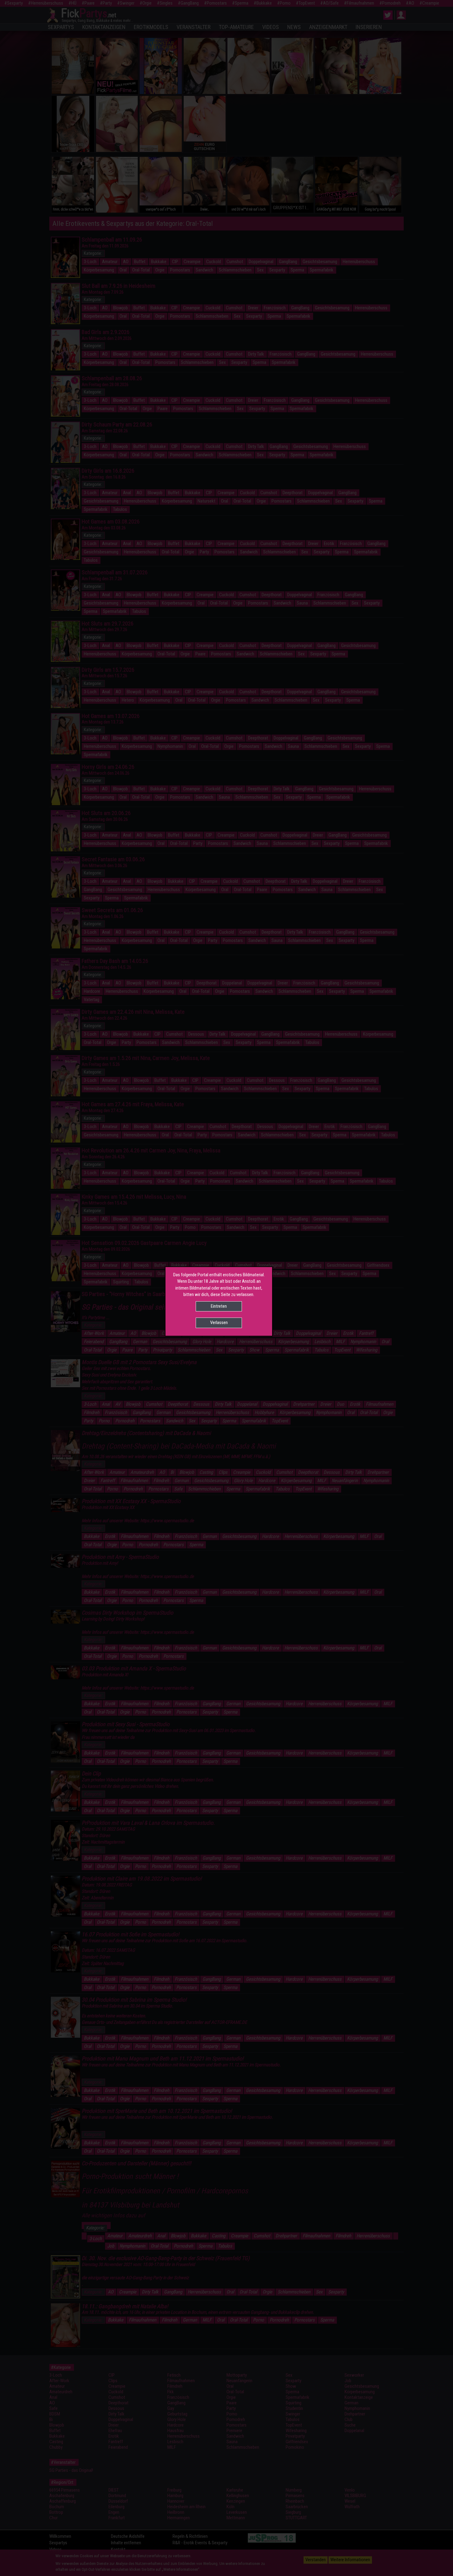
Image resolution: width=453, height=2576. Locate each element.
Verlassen (219, 1323)
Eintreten (219, 1306)
